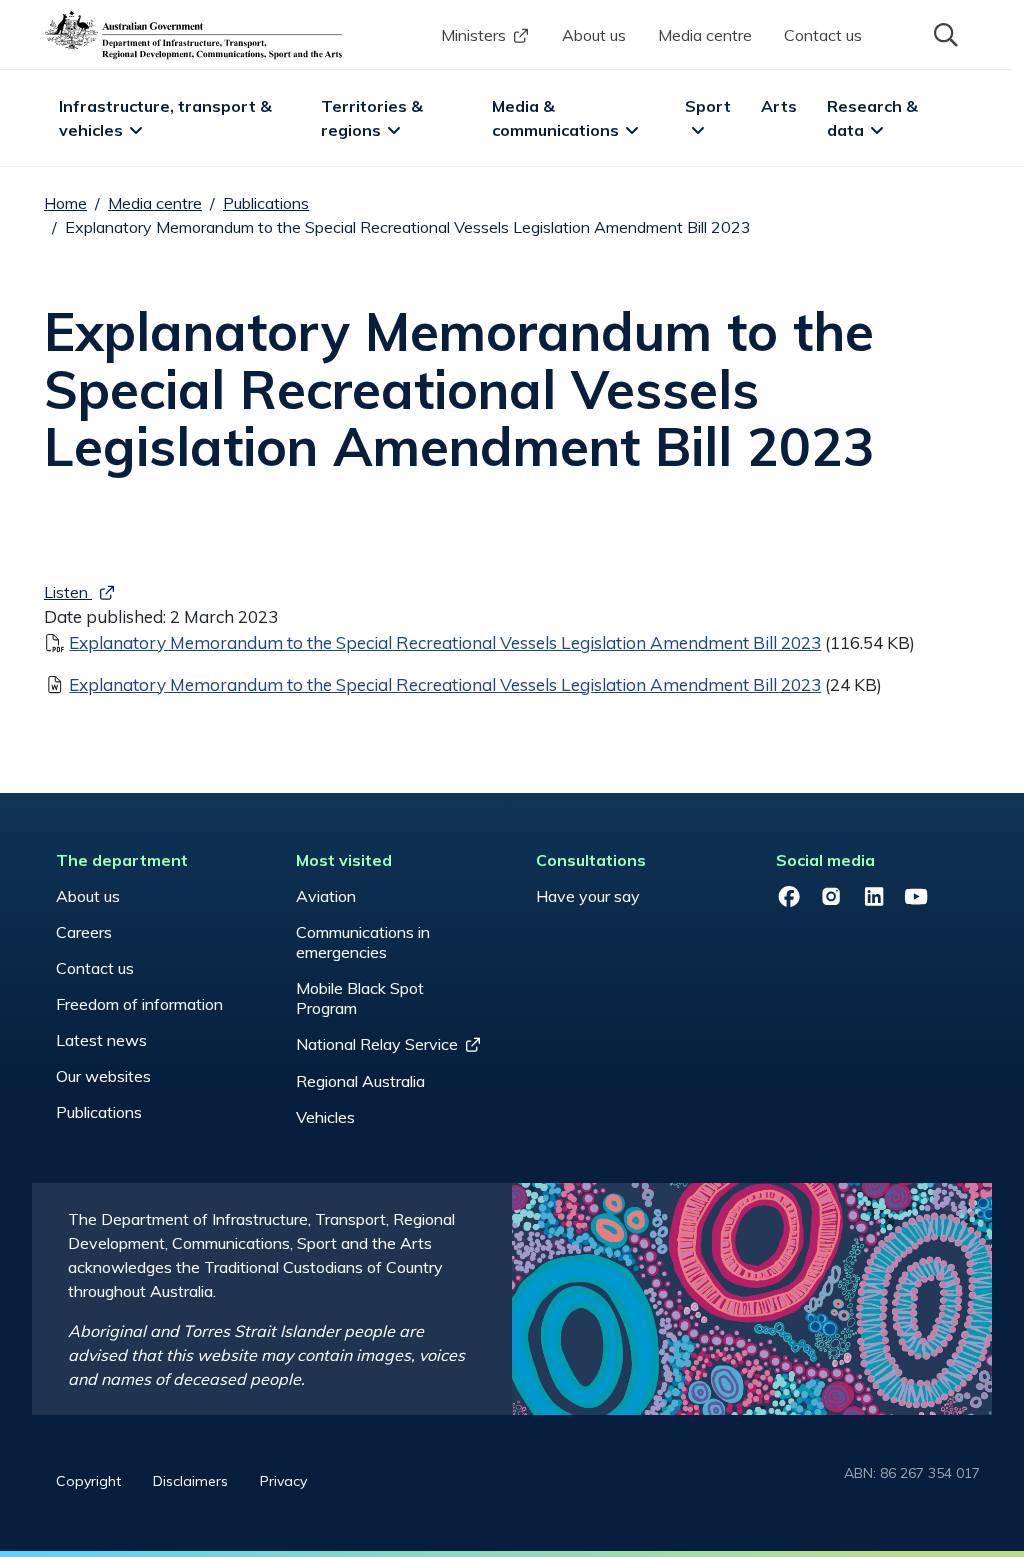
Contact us (823, 35)
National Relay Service (377, 1044)
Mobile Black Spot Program (360, 998)
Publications (266, 203)
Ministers (473, 35)
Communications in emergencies (363, 942)
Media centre (705, 35)
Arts (779, 106)
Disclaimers (190, 1481)
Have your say (588, 896)
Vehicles (325, 1117)
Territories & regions (374, 118)
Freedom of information (139, 1004)
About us (594, 35)
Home (65, 203)
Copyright (88, 1481)
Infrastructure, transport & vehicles (167, 118)
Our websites (103, 1076)
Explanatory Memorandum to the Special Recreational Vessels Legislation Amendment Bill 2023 (445, 642)
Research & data (874, 118)
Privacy (283, 1481)
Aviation (326, 896)
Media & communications (555, 118)
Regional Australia (360, 1081)
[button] (944, 33)
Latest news (101, 1040)
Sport (708, 106)
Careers (84, 932)
